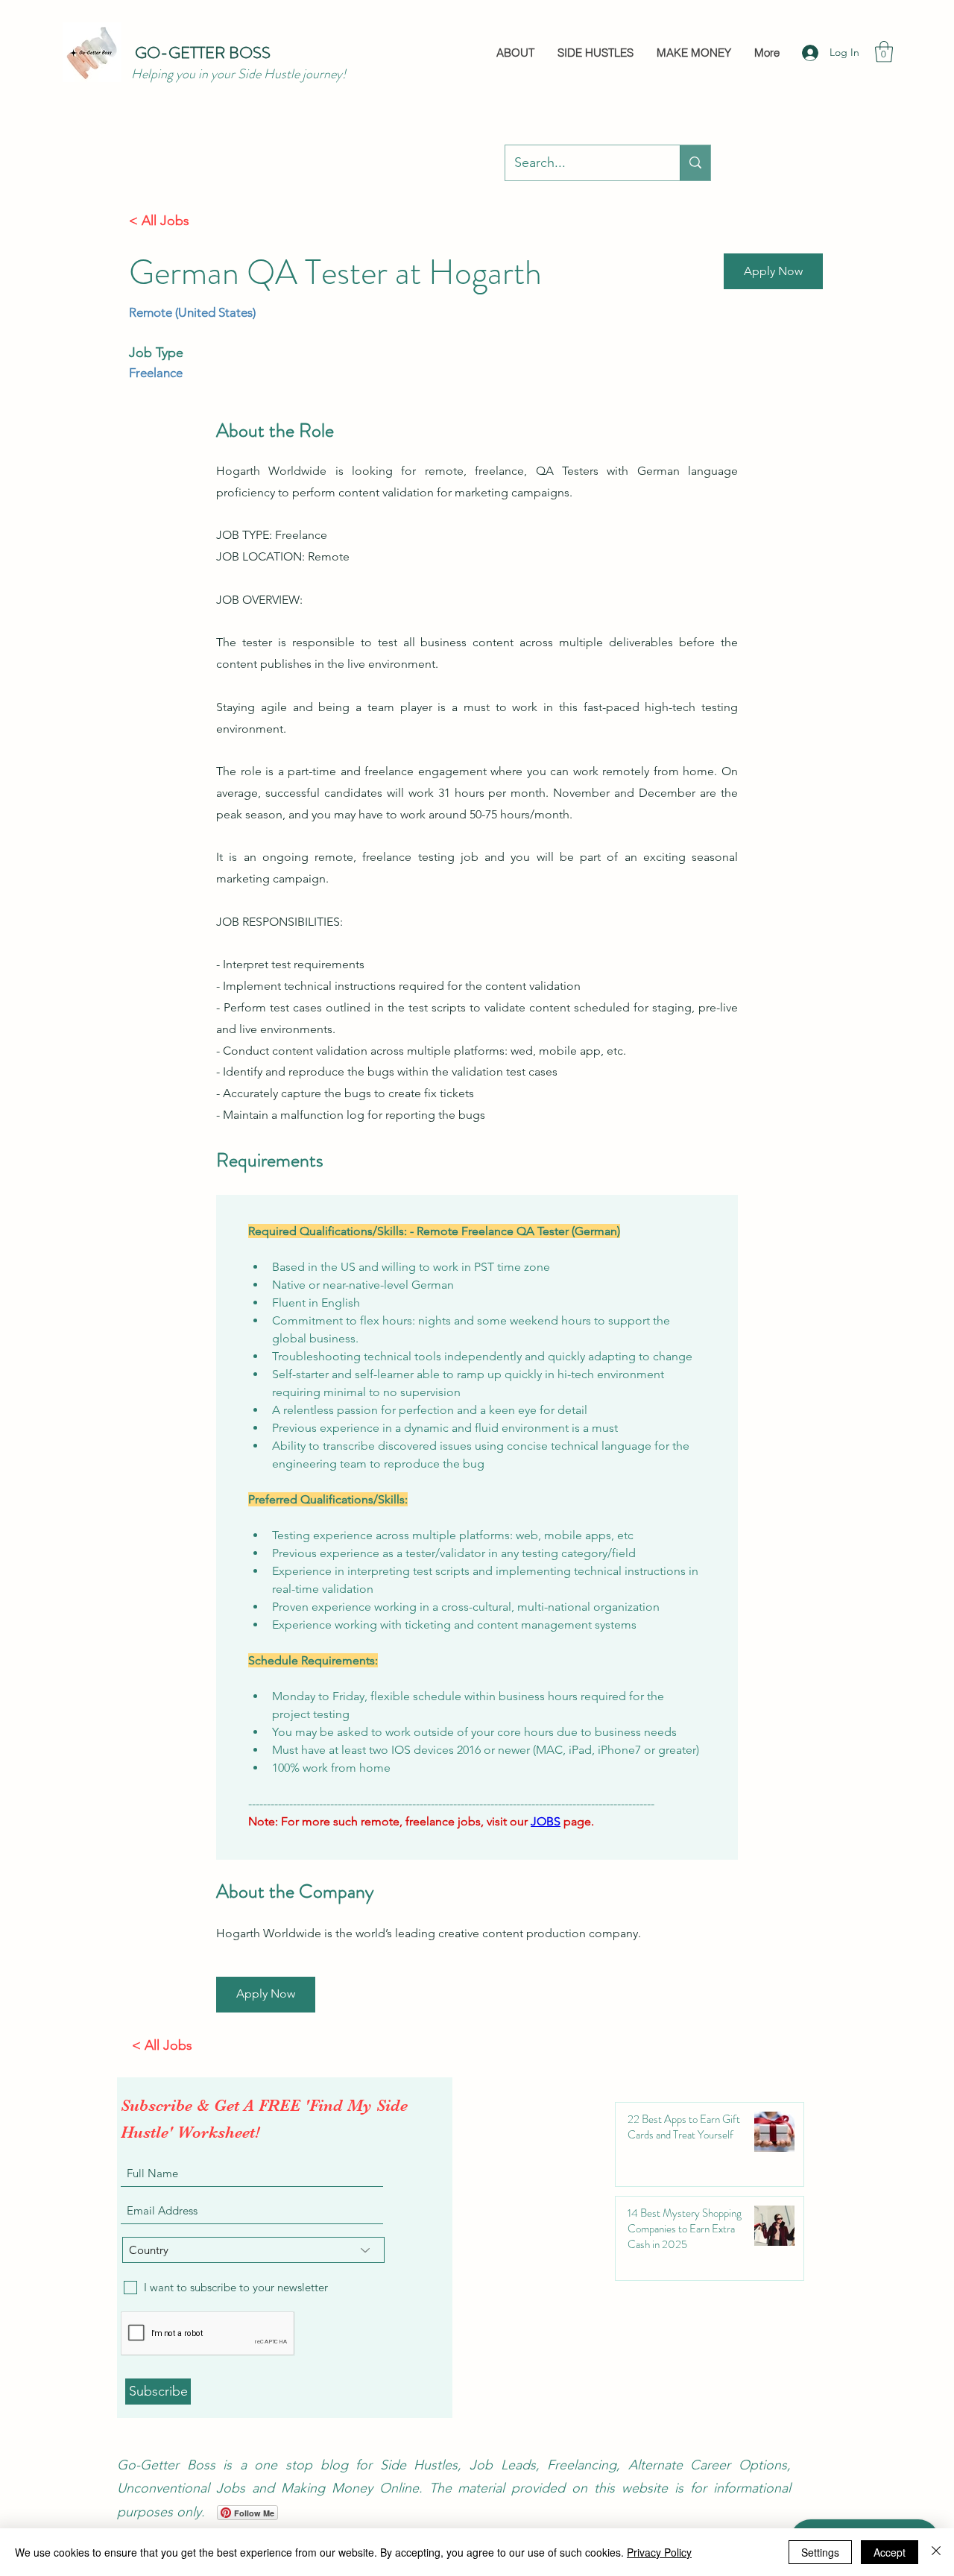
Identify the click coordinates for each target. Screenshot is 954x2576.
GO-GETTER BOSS (203, 53)
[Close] (936, 2552)
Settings (820, 2552)
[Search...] (695, 163)
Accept (890, 2552)
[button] (884, 52)
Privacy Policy (659, 2552)
